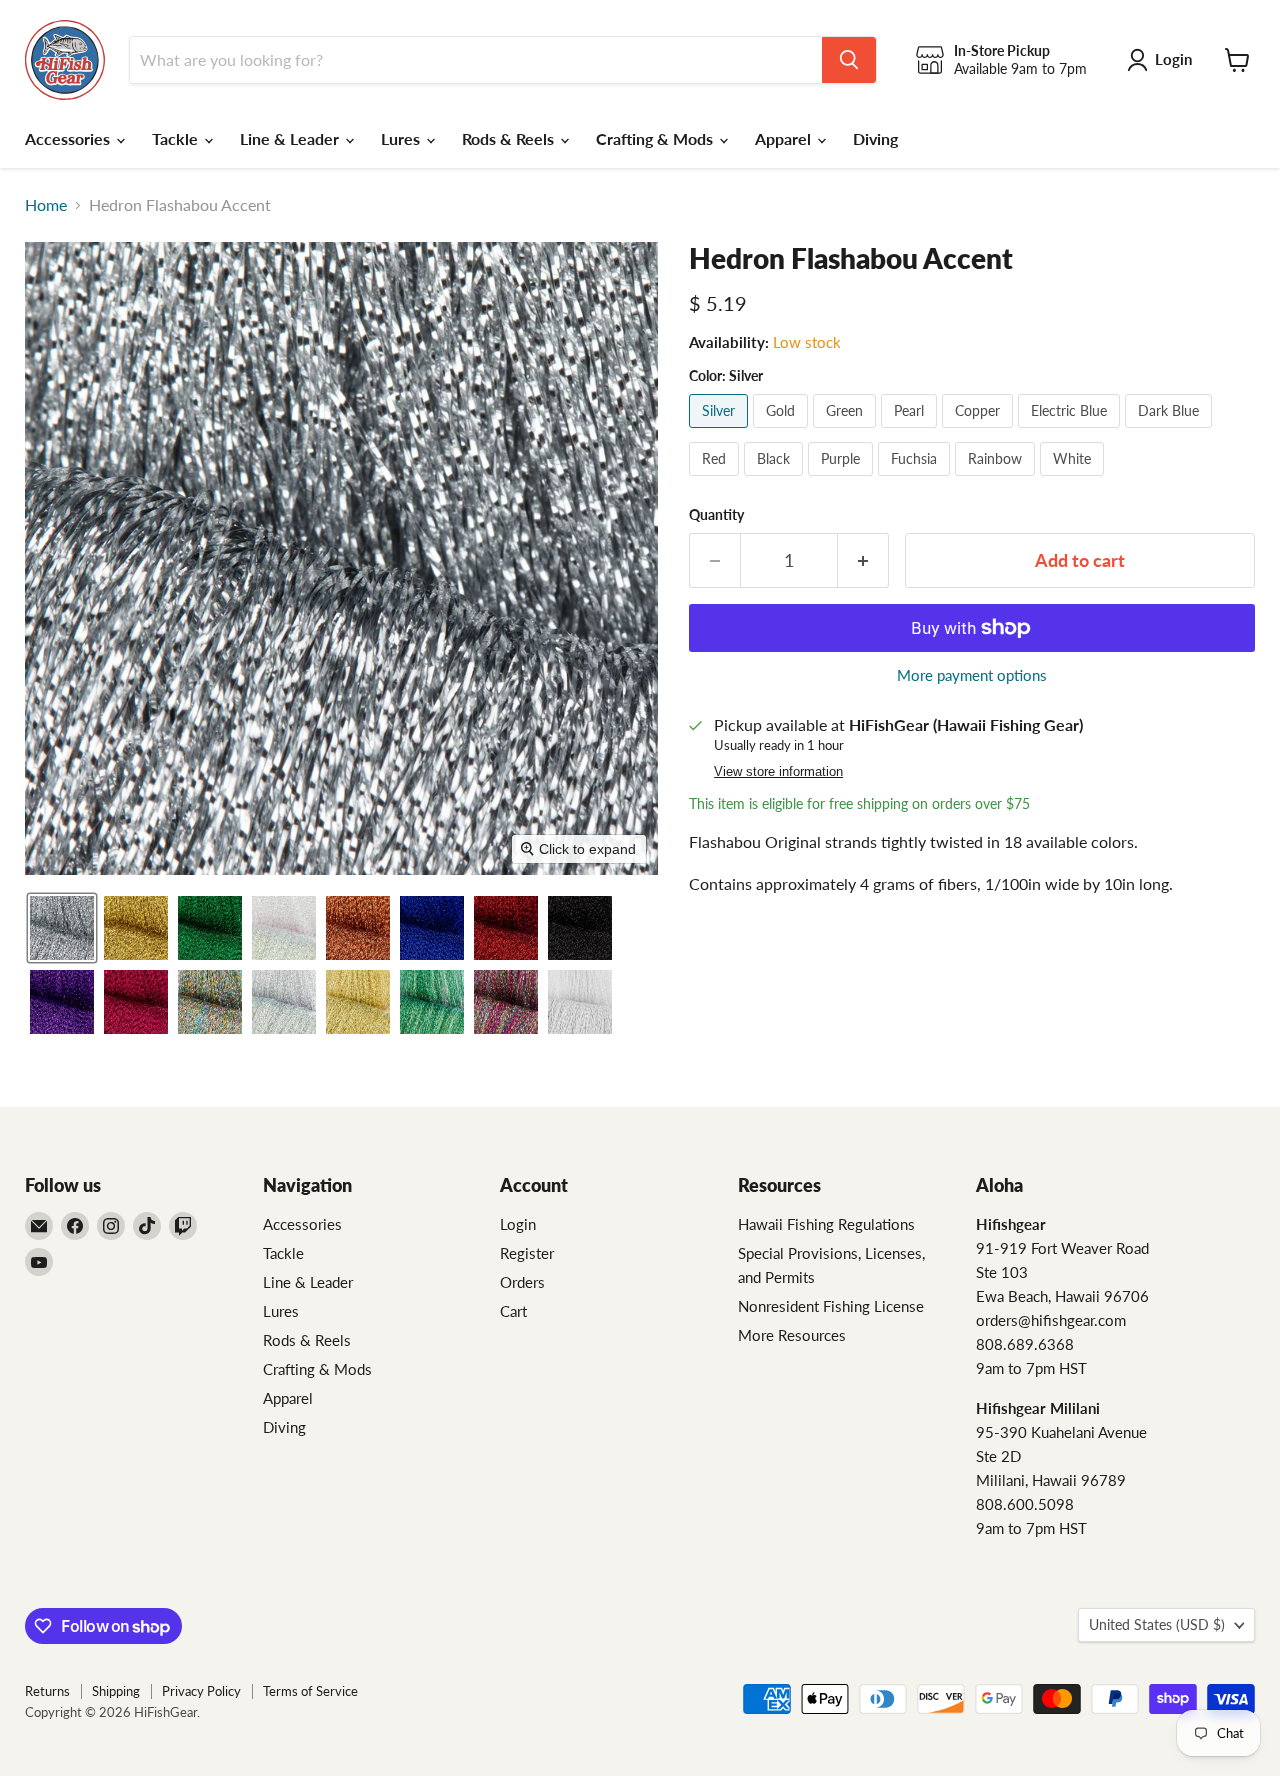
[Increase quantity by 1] (863, 560)
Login (518, 1224)
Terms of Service (310, 1691)
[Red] (716, 479)
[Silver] (721, 431)
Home (46, 205)
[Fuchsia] (916, 479)
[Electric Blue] (1071, 431)
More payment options (972, 675)
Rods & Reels (510, 138)
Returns (47, 1691)
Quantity (716, 515)
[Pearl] (911, 431)
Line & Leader (291, 138)
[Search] (849, 60)
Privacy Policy (201, 1691)
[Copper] (980, 431)
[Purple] (843, 479)
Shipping (116, 1691)
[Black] (776, 479)
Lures (402, 138)
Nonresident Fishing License (831, 1306)
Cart (513, 1311)
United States (1157, 1624)
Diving (875, 138)
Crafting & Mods (656, 138)
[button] (62, 928)
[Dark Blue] (1171, 431)
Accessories (69, 138)
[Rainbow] (997, 479)
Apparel (785, 138)
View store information (778, 772)
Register (527, 1253)
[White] (1074, 479)
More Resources (792, 1335)
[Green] (847, 431)
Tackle (177, 138)
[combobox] (476, 60)
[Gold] (783, 431)
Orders (522, 1282)
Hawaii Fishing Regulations (826, 1224)
